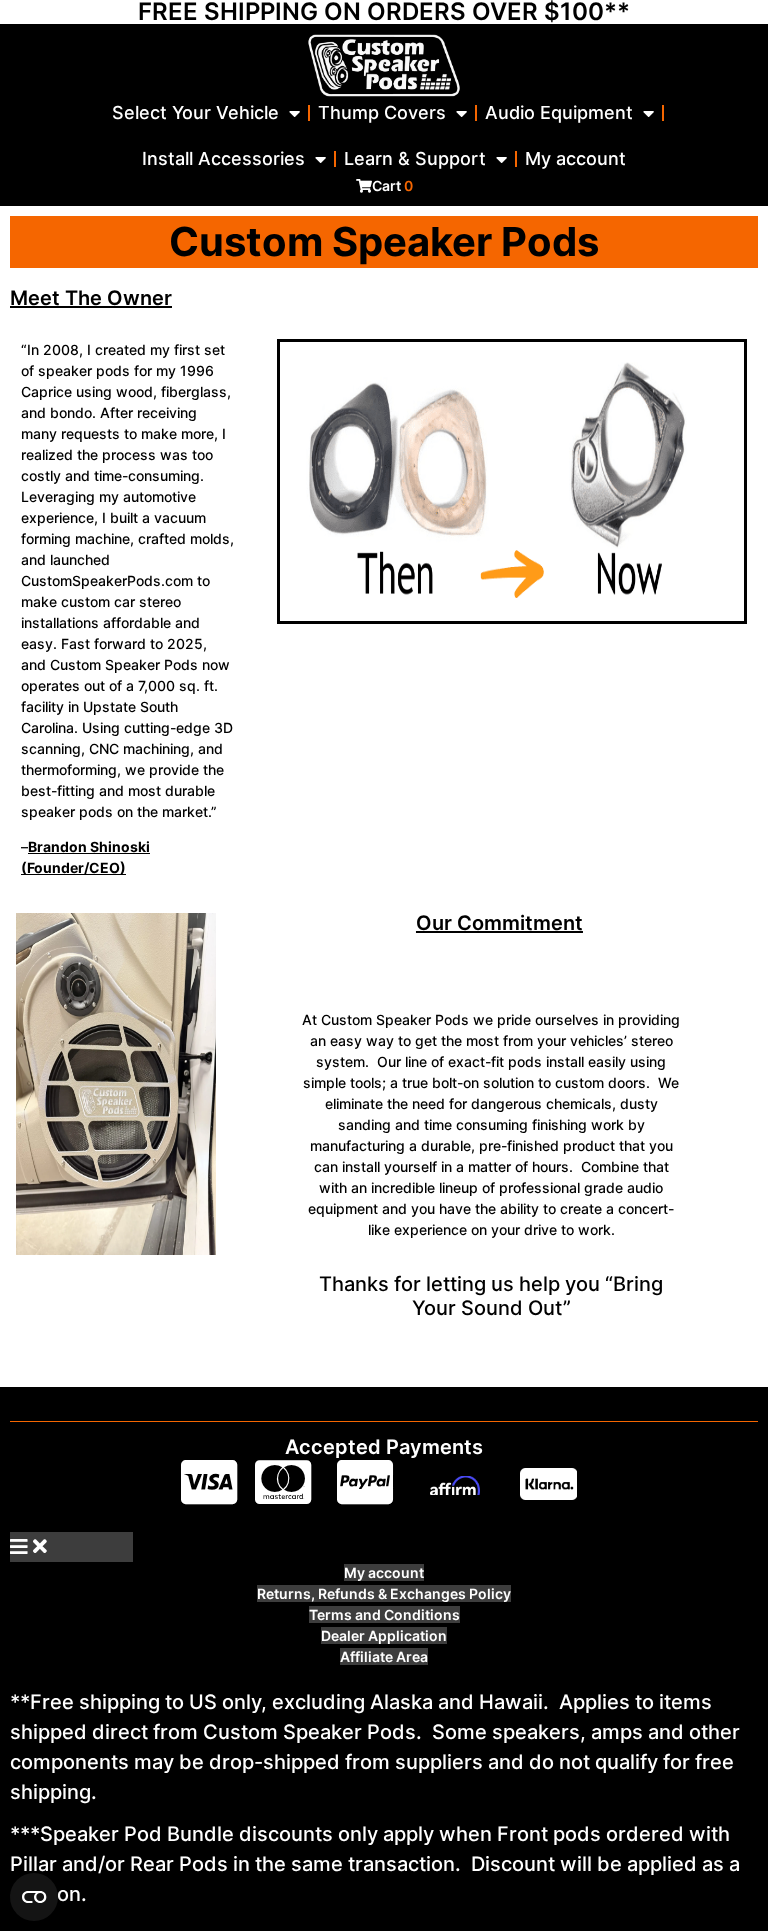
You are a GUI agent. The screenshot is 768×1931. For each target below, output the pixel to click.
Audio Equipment (559, 112)
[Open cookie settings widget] (34, 1897)
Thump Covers (382, 112)
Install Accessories (223, 158)
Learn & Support (415, 158)
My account (575, 158)
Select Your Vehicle (195, 112)
